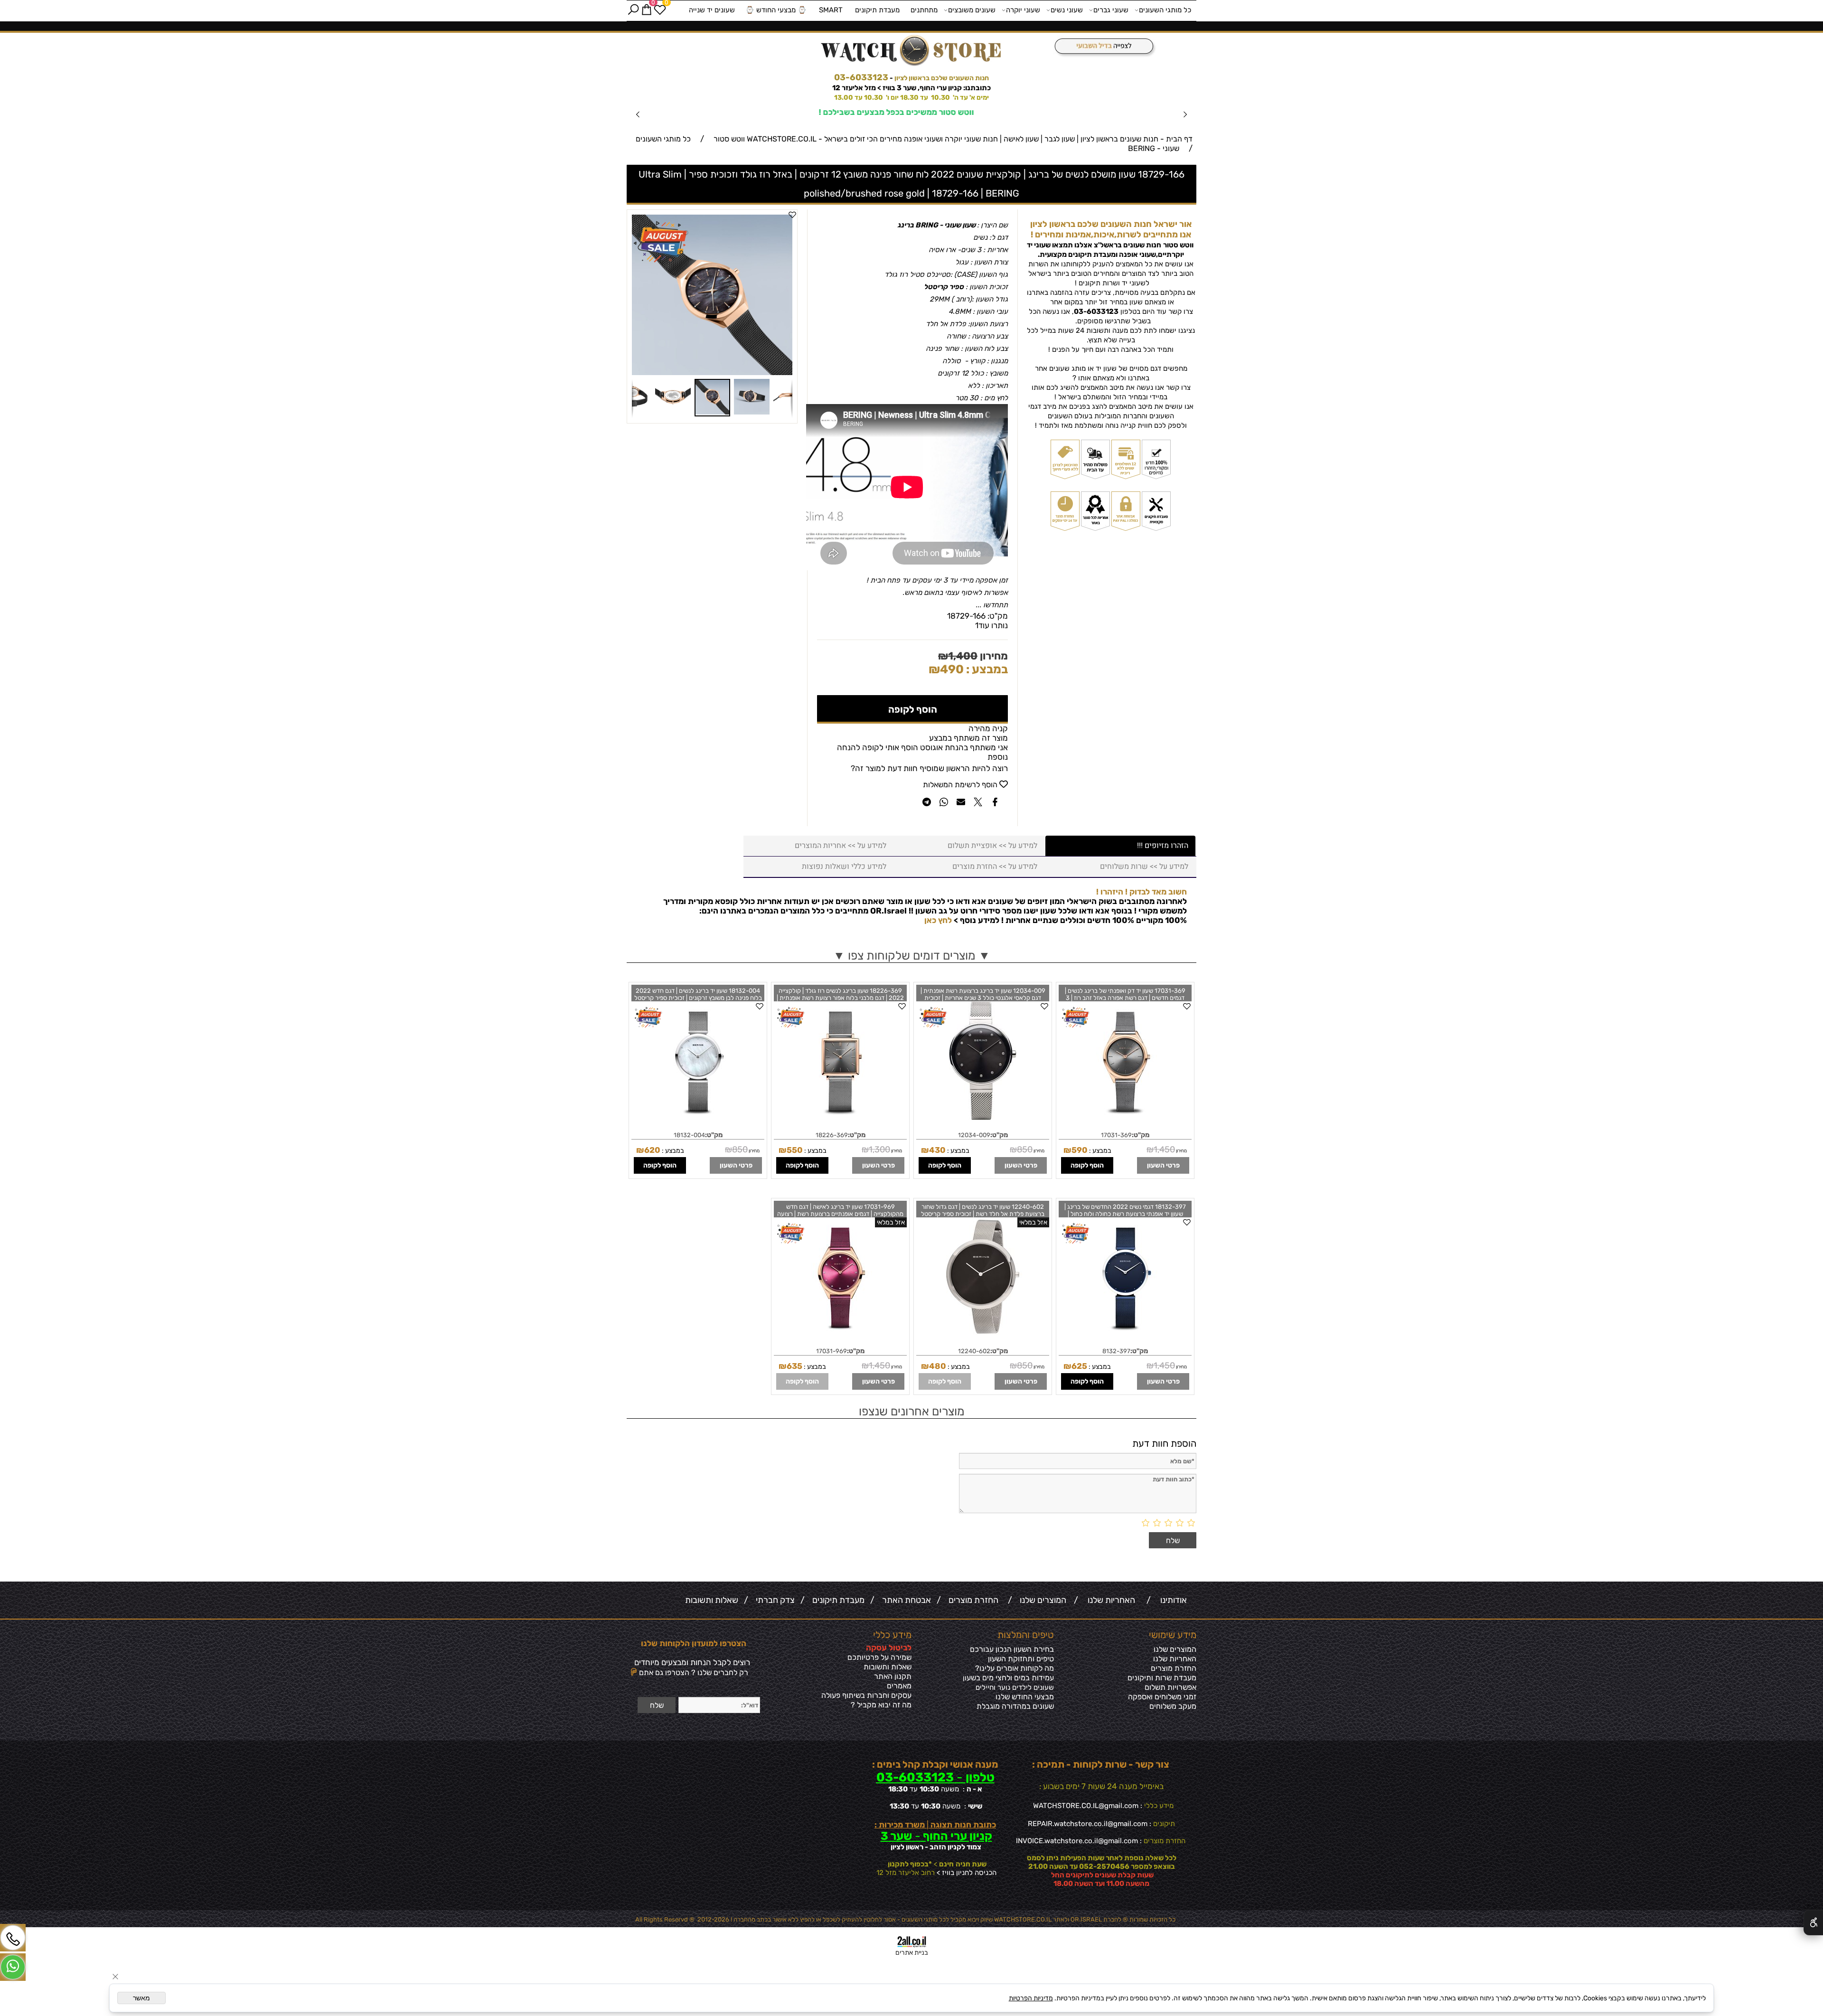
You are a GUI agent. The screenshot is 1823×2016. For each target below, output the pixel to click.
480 (938, 1363)
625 (1079, 1363)
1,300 (879, 1146)
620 (652, 1147)
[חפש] (633, 10)
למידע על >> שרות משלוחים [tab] (1144, 863)
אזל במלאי (1033, 1219)
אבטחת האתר (905, 1597)
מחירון (993, 653)
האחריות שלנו (1109, 1597)
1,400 (963, 653)
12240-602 (974, 1348)
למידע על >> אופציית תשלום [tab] (992, 842)
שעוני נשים (1067, 10)
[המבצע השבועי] (1101, 47)
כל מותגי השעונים (1165, 10)
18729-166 (966, 612)
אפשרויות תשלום (1170, 1684)
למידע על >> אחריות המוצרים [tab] (841, 842)
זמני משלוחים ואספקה (1162, 1693)
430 (937, 1147)
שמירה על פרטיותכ (882, 1654)
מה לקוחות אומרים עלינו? (1015, 1665)
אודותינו (1172, 1597)
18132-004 (689, 1132)
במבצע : (986, 666)
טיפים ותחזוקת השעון (1021, 1655)
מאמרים (899, 1682)
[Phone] (13, 1938)
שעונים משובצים (972, 10)
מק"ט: (998, 612)
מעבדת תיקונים (877, 10)
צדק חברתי (773, 1597)
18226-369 (832, 1132)
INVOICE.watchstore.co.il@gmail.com (1077, 1837)
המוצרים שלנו (1041, 1597)
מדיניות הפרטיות (1031, 1998)
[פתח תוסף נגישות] (1813, 1922)
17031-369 (1116, 1132)
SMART (831, 10)
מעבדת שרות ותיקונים (1162, 1674)
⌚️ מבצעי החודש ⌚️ (776, 10)
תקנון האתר (893, 1673)
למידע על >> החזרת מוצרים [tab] (995, 863)
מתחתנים (924, 10)
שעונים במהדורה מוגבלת (1015, 1703)
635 (794, 1363)
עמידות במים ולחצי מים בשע (1010, 1674)
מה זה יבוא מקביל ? (881, 1701)
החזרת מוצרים (972, 1597)
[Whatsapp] (13, 1967)
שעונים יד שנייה (712, 10)
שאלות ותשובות (712, 1597)
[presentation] (638, 113)
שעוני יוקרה (1023, 10)
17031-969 (832, 1348)
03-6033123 (861, 77)
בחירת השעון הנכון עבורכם (1012, 1646)
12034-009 (974, 1132)
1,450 (1164, 1146)
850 (1025, 1146)
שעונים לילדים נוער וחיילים (1015, 1684)
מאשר (141, 1998)
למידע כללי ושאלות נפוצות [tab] (844, 863)
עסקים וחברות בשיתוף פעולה (866, 1692)
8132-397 (1116, 1348)
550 (795, 1147)
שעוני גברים (1111, 10)
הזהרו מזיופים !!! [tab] (1163, 842)
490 (952, 666)
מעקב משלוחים (1173, 1703)
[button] (784, 220)
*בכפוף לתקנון (909, 1861)
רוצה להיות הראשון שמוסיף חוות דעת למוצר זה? (929, 765)
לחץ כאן (938, 917)
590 (1080, 1147)
